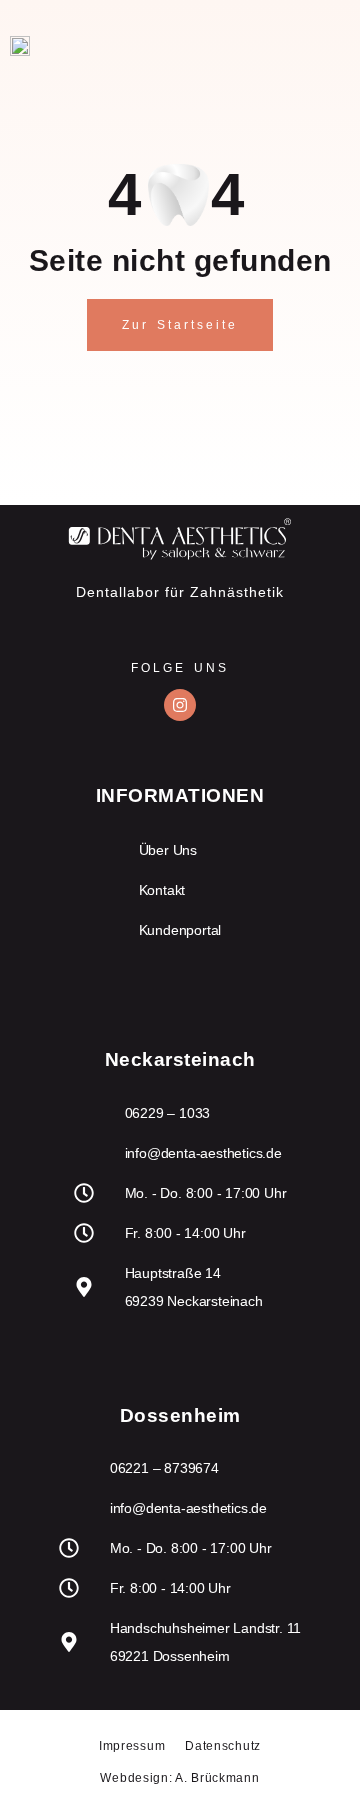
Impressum (132, 1746)
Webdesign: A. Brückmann (179, 1778)
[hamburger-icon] (317, 45)
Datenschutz (223, 1746)
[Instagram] (180, 705)
